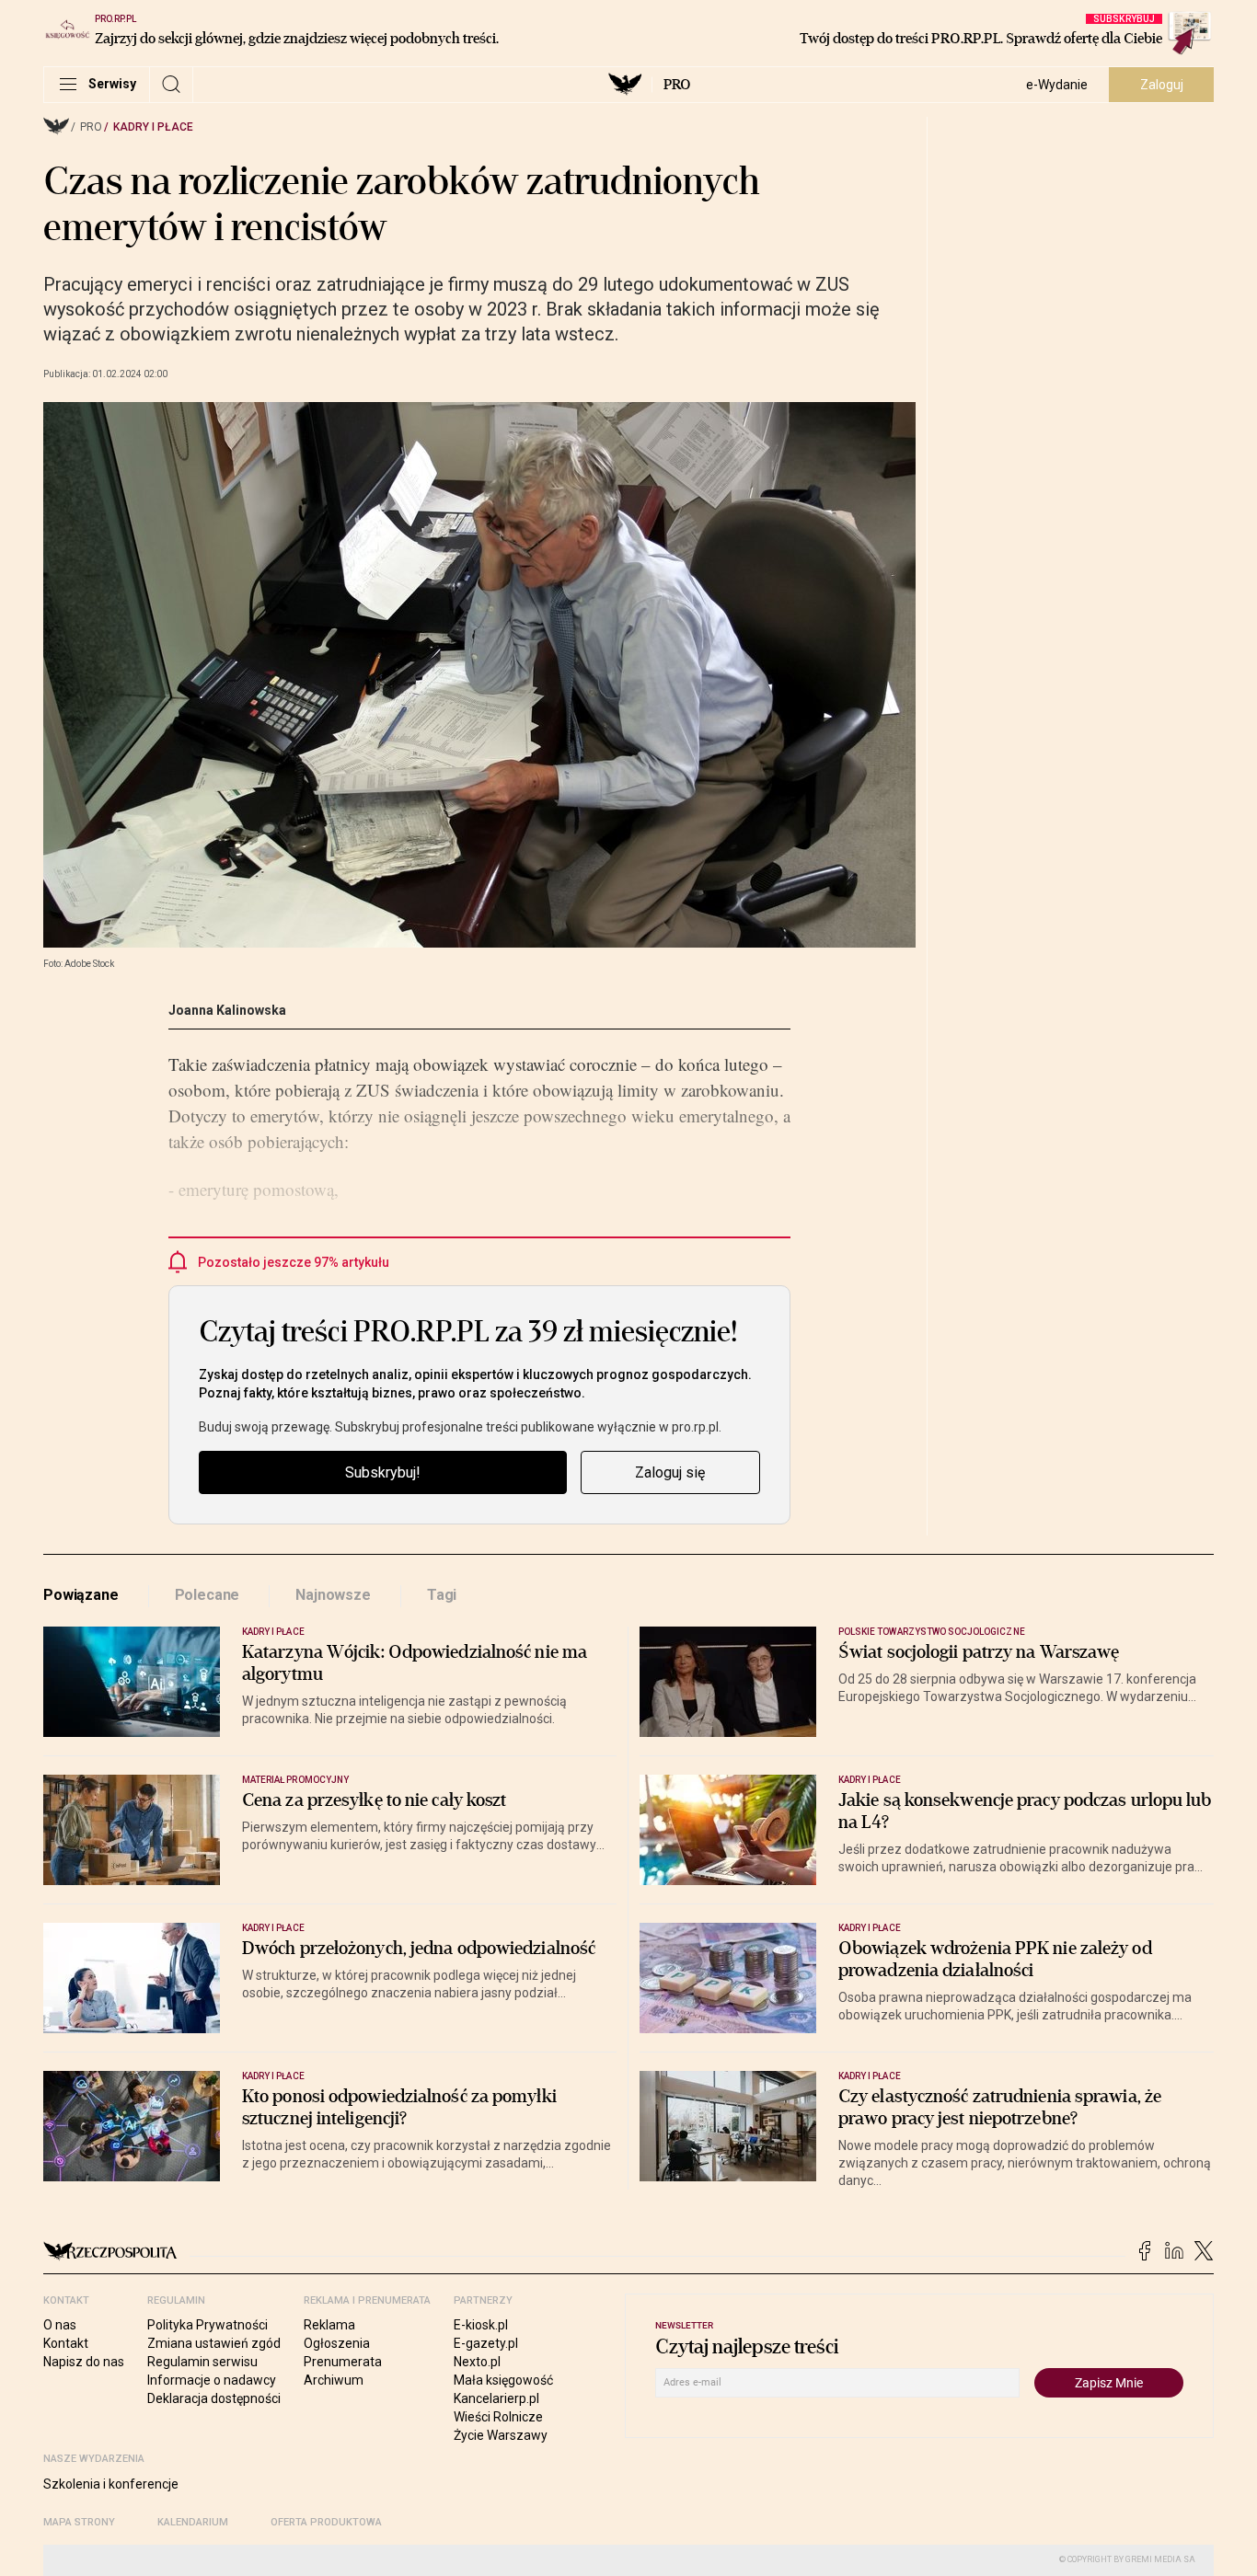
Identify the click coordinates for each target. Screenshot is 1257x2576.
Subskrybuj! (383, 1472)
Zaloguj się (670, 1472)
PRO (677, 85)
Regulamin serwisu (202, 2362)
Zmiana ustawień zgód (214, 2343)
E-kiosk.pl (481, 2325)
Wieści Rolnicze (498, 2417)
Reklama (329, 2325)
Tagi (442, 1595)
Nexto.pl (477, 2362)
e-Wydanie (1057, 85)
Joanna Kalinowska (227, 1010)
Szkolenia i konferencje (111, 2484)
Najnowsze (333, 1595)
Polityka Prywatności (208, 2325)
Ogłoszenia (337, 2343)
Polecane (208, 1595)
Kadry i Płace (153, 127)
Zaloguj (1162, 85)
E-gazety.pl (486, 2343)
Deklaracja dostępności (214, 2398)
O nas (60, 2325)
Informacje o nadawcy (212, 2380)
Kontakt (66, 2343)
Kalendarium (193, 2522)
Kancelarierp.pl (496, 2398)
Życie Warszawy (501, 2435)
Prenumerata (343, 2362)
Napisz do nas (84, 2362)
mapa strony (79, 2522)
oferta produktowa (326, 2522)
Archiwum (334, 2380)
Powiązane (81, 1595)
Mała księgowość (503, 2380)
